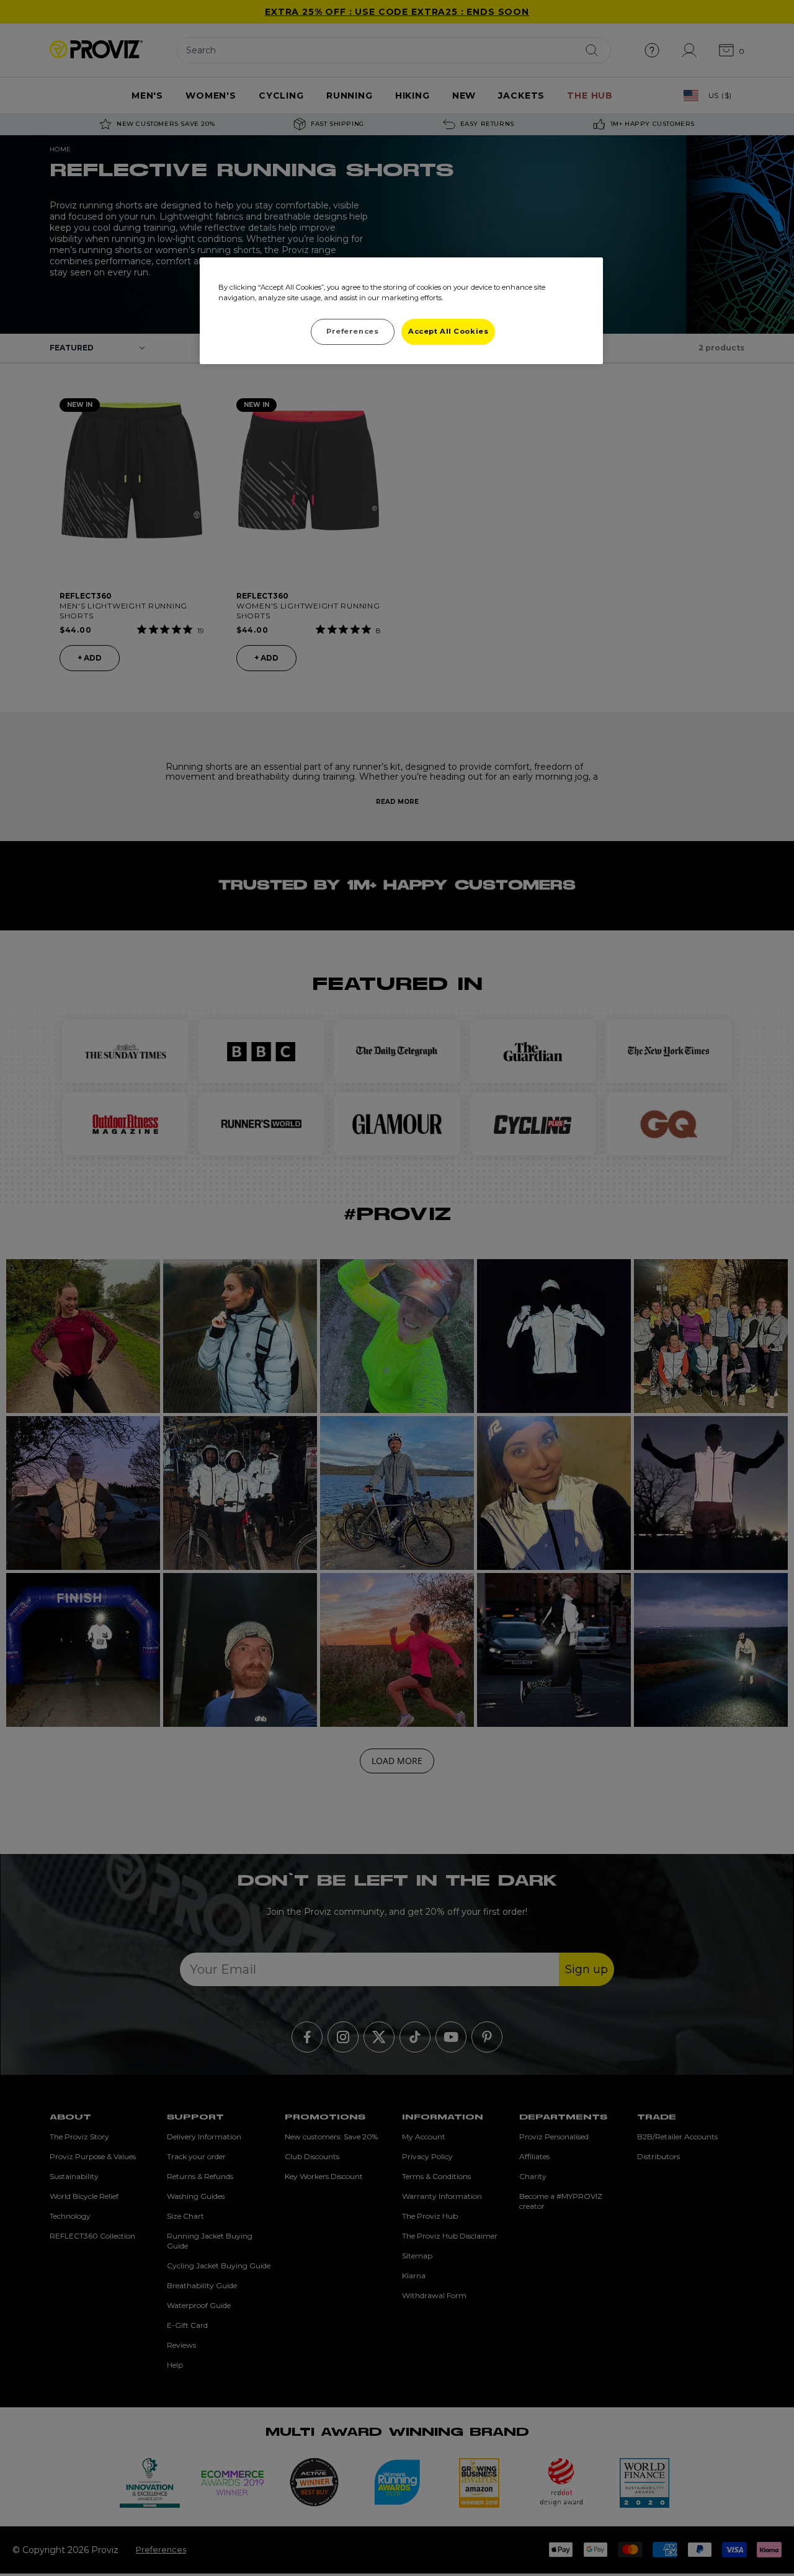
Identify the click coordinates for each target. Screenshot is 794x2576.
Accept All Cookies (448, 331)
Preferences (352, 331)
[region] (401, 311)
